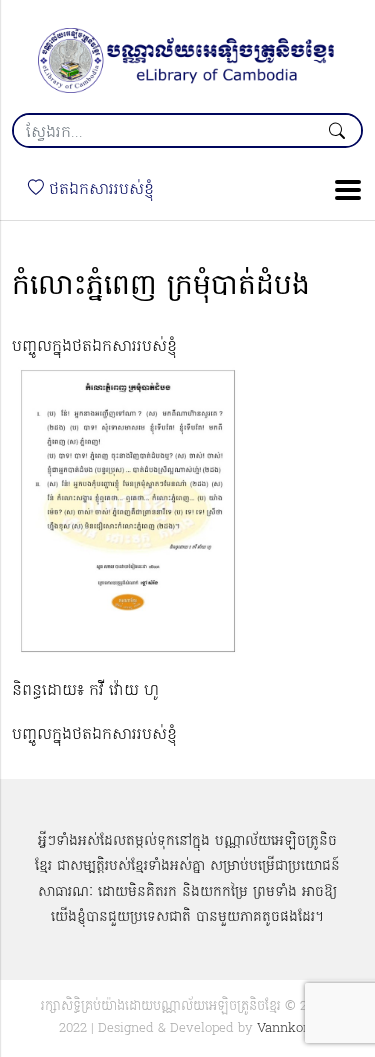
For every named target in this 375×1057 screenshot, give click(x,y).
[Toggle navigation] (342, 190)
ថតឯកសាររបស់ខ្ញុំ (99, 190)
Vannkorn (286, 1028)
